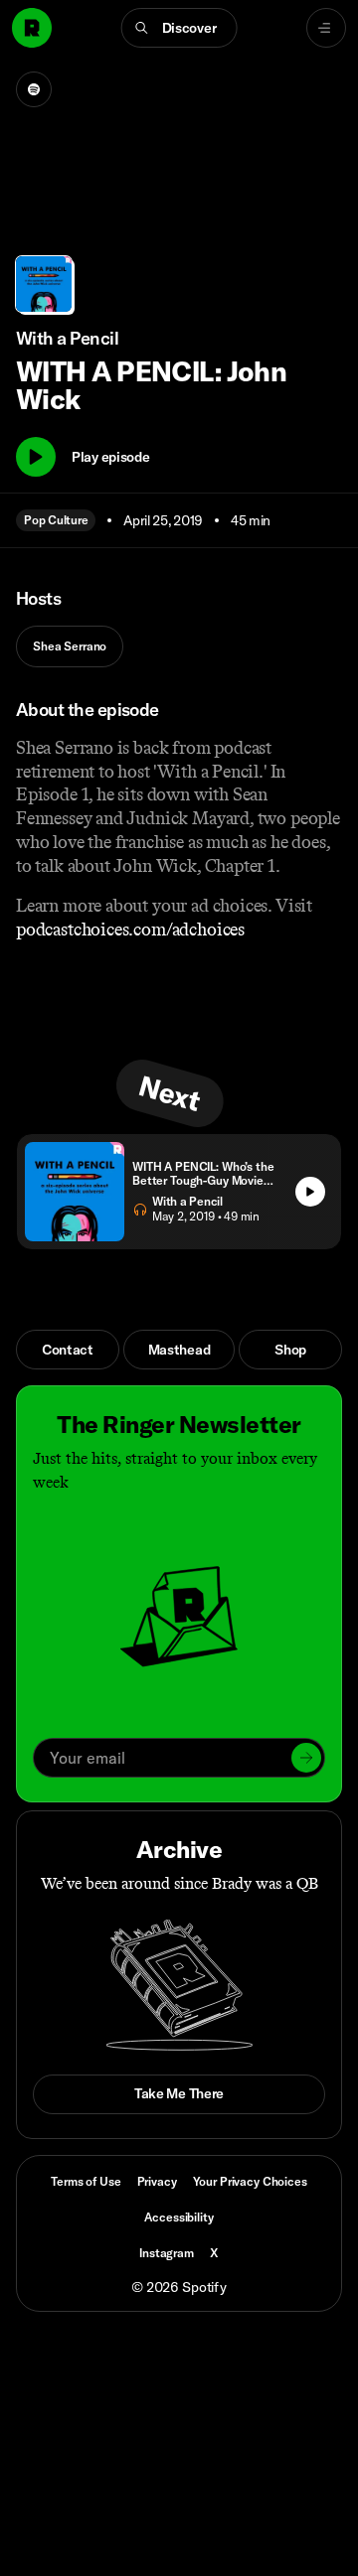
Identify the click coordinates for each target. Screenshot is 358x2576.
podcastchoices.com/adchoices (130, 930)
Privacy (157, 2181)
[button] (179, 28)
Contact (68, 1350)
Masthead (179, 1350)
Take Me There (179, 2093)
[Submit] (306, 1758)
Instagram (167, 2253)
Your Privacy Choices (250, 2182)
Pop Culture (56, 520)
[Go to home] (32, 28)
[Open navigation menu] (326, 28)
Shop (290, 1350)
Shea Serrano (70, 646)
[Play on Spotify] (34, 89)
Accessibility (179, 2217)
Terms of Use (86, 2181)
